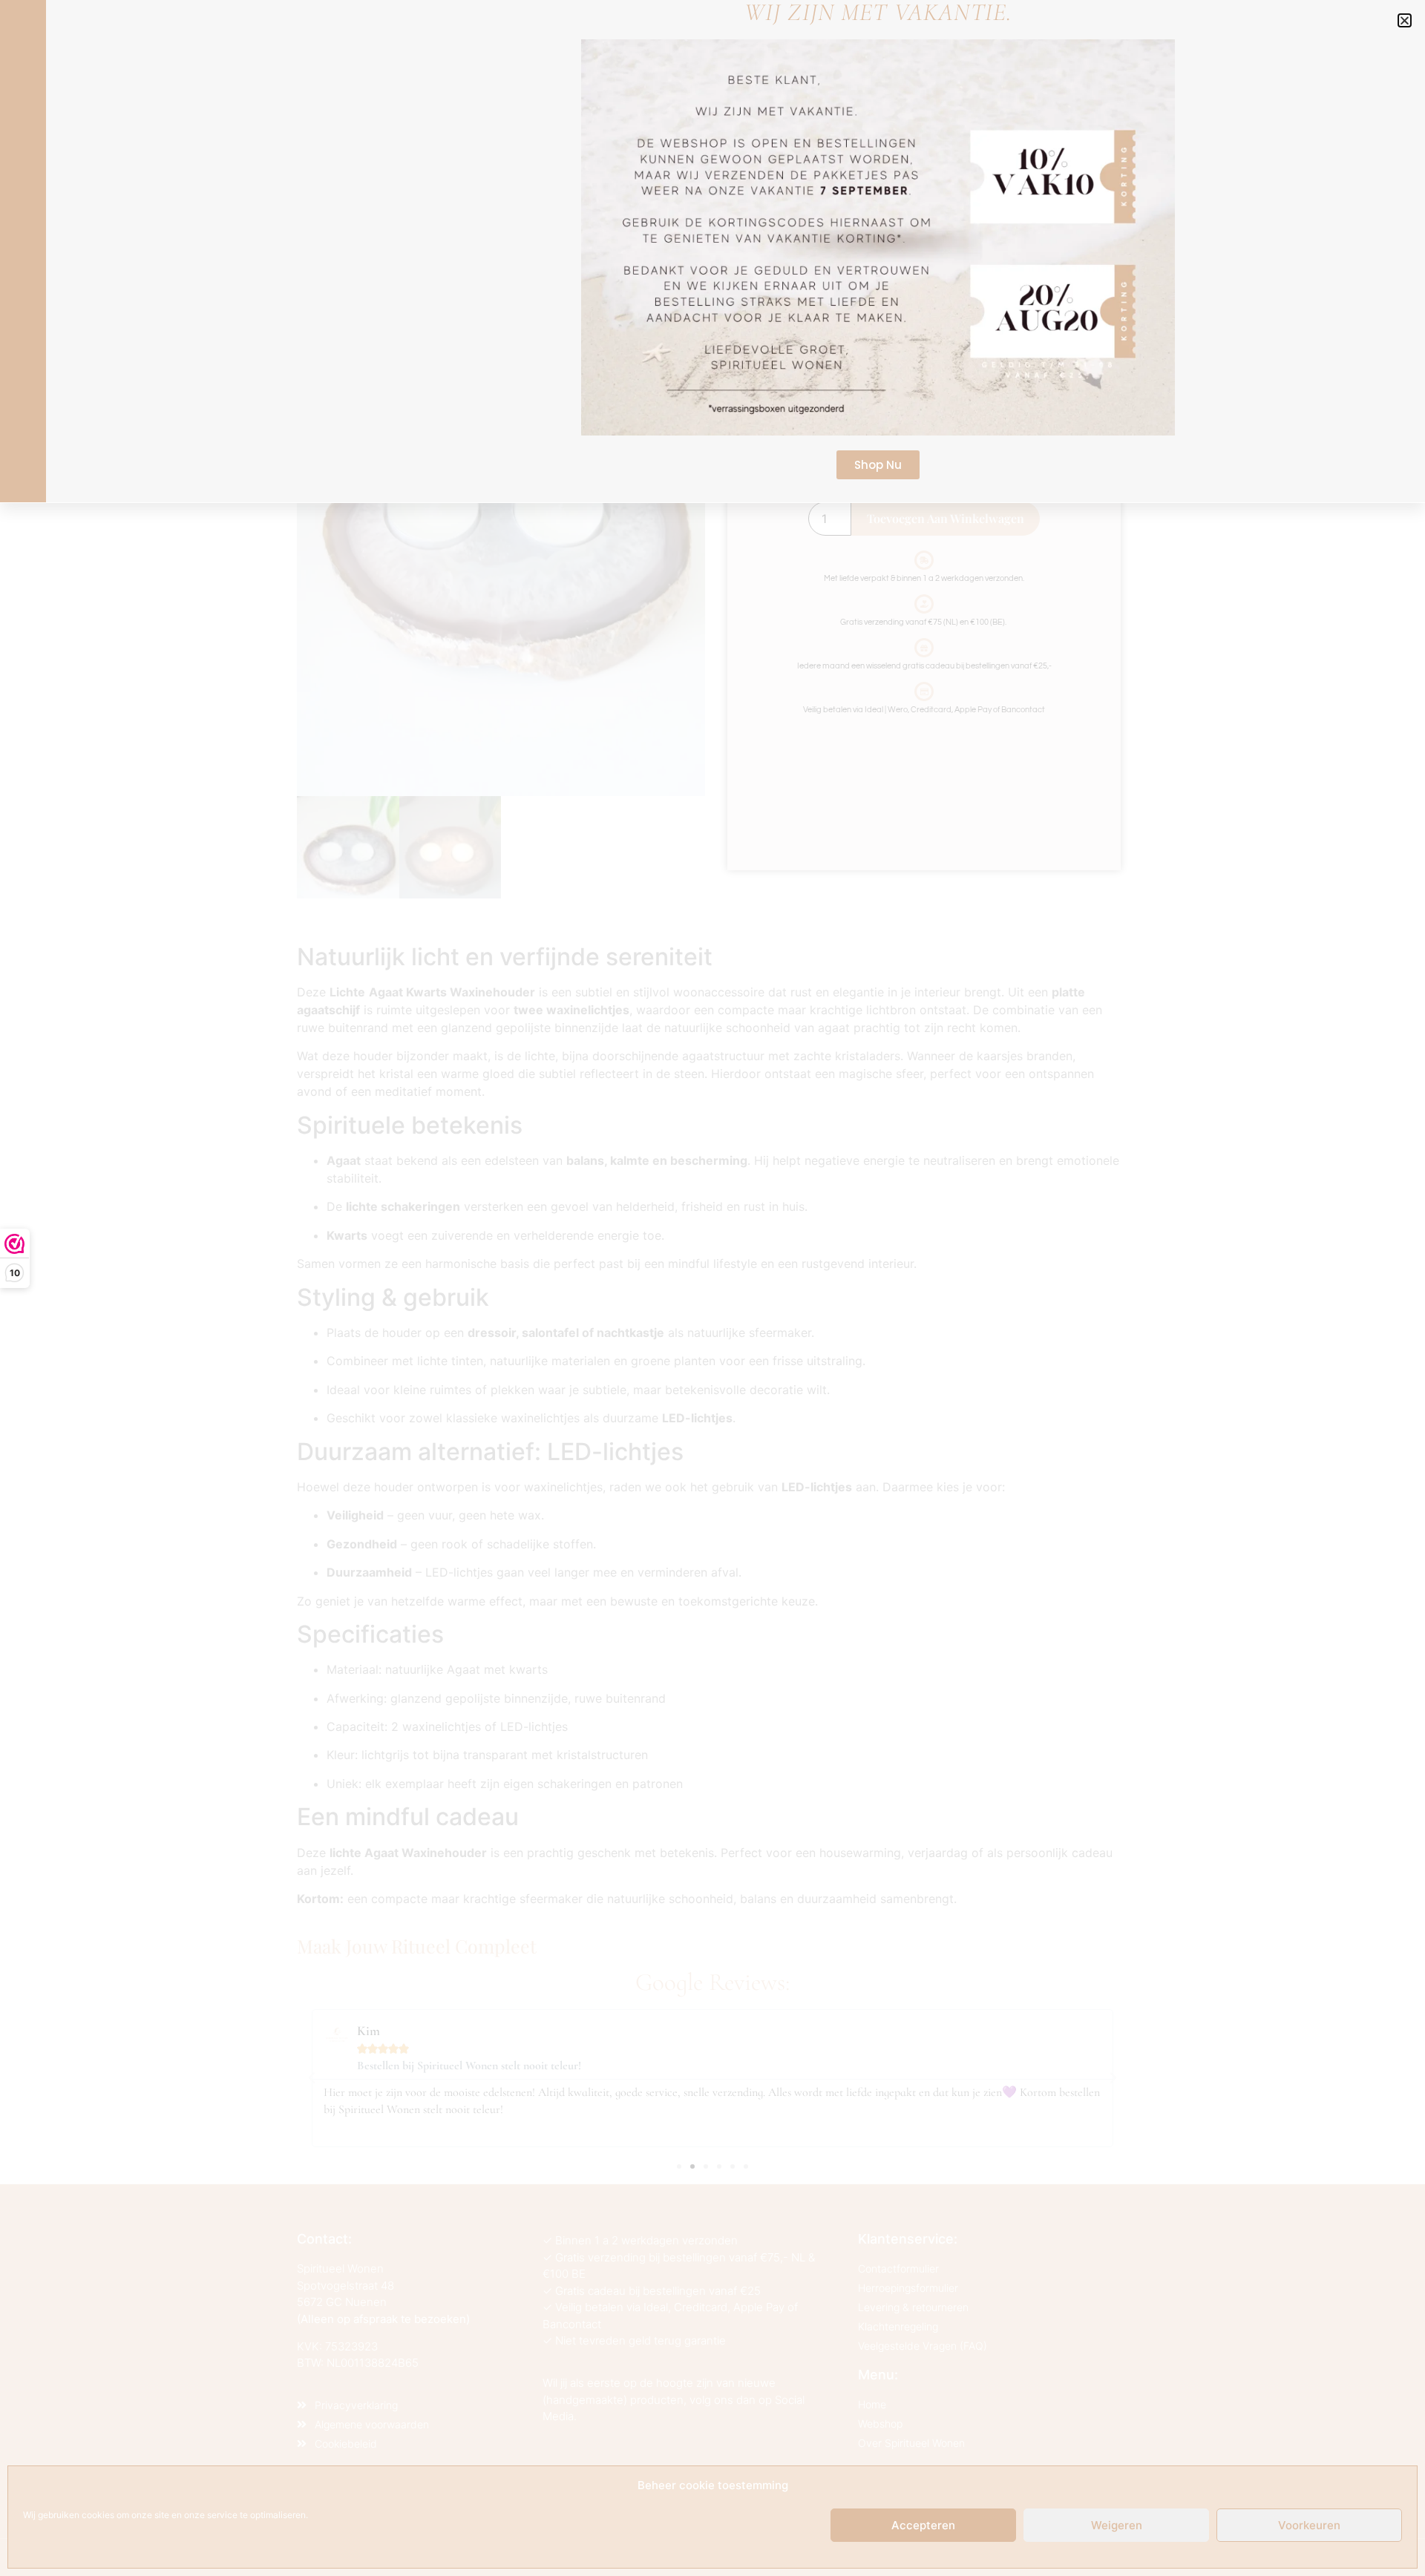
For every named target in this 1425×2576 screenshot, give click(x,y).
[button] (1405, 20)
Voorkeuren (1309, 2525)
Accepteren (923, 2525)
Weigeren (1117, 2525)
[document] (712, 1288)
